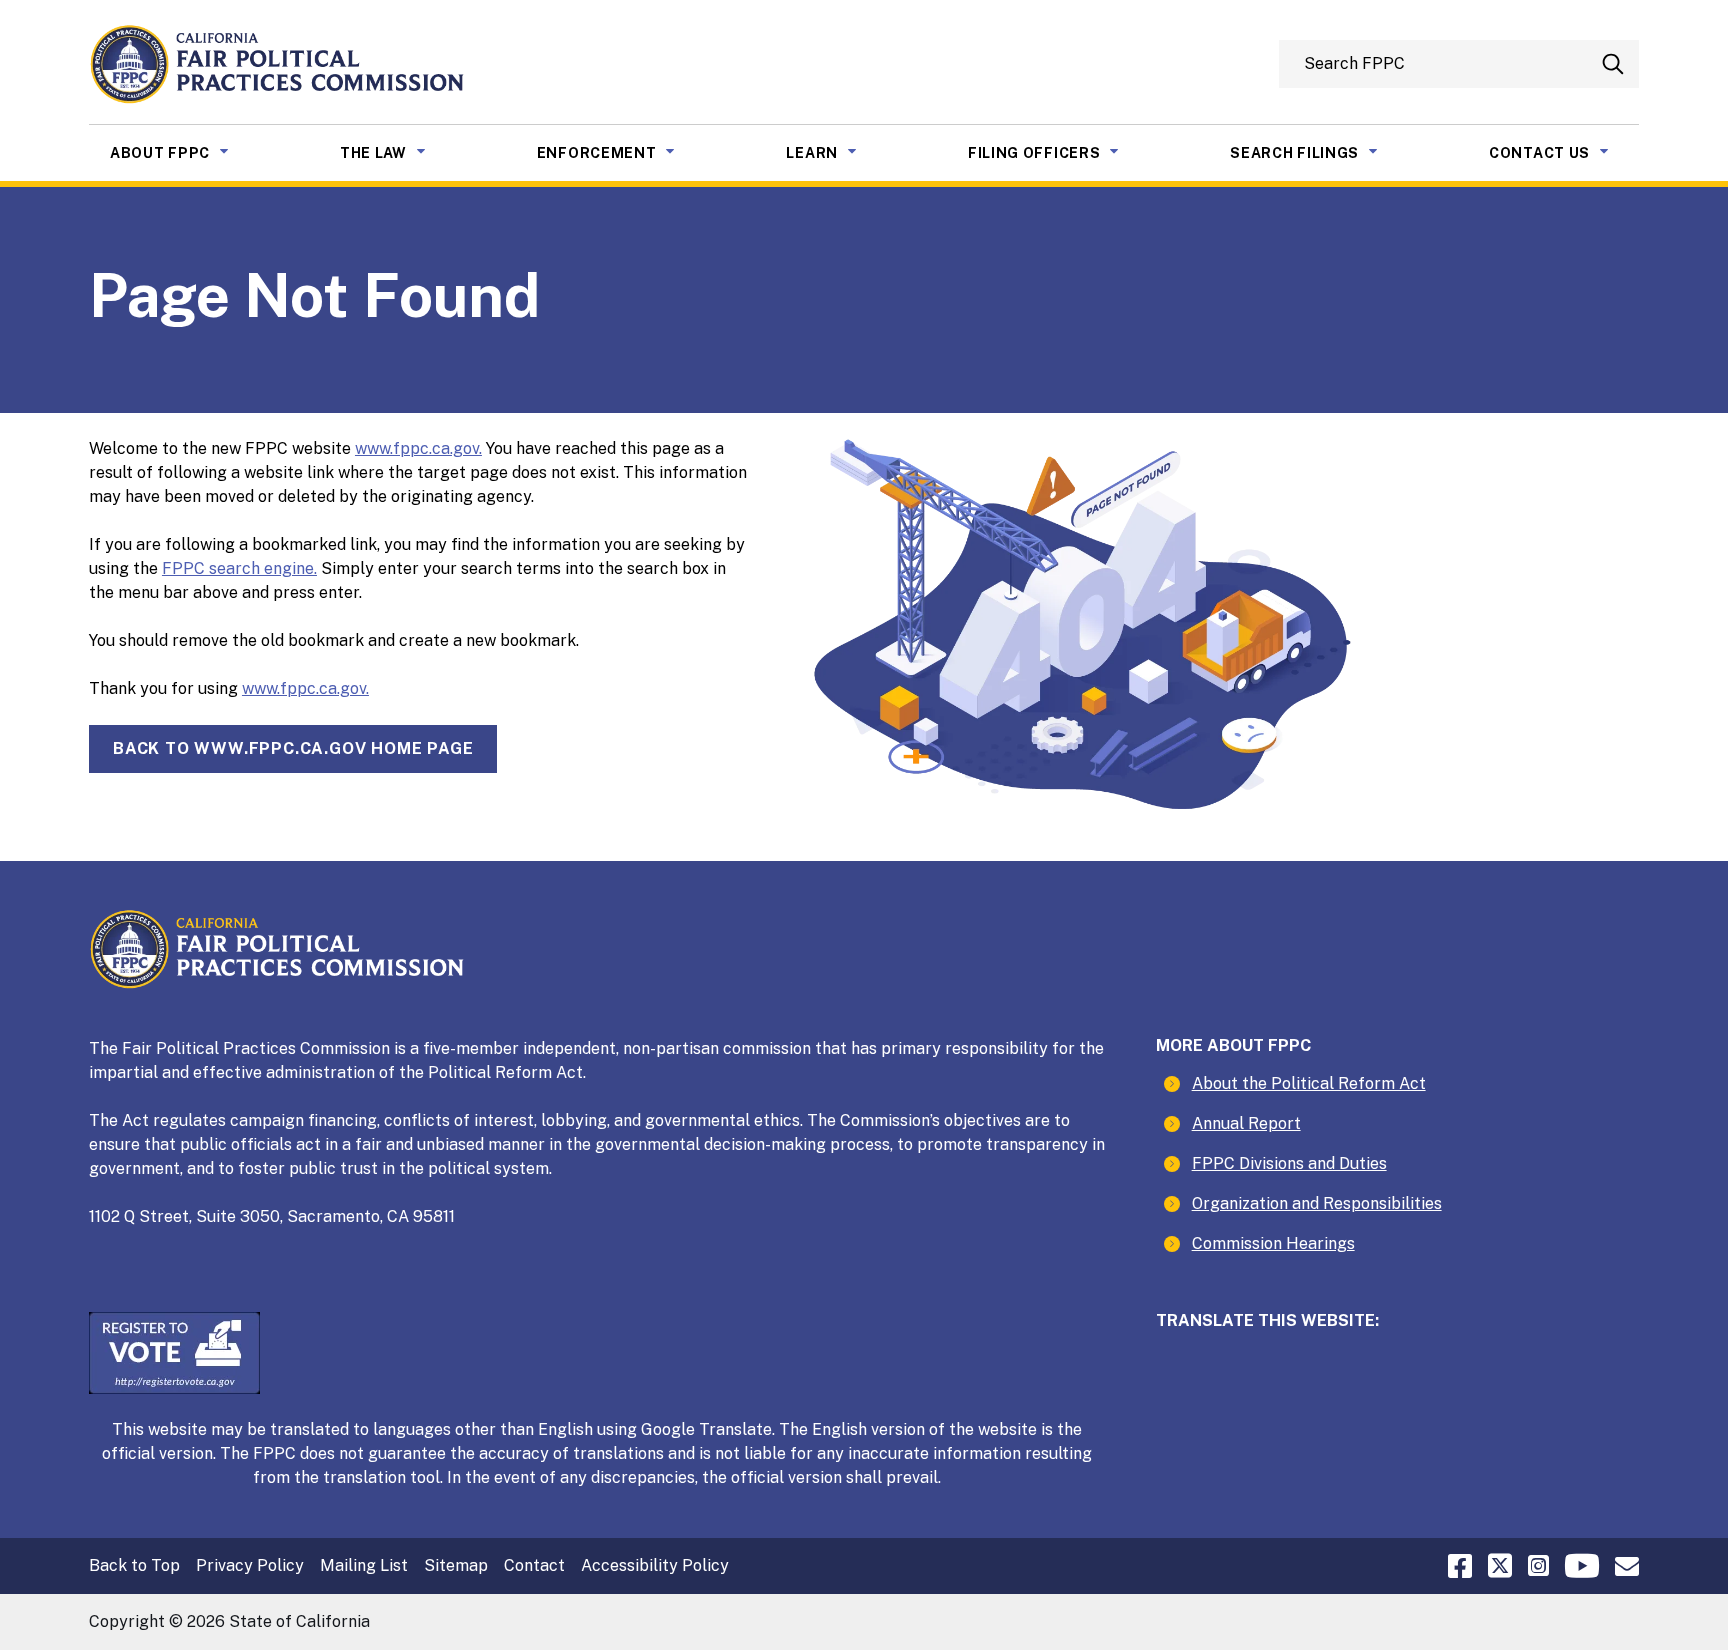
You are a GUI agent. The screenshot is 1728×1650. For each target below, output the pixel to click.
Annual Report (1246, 1123)
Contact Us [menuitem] (1564, 152)
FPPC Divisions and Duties (1289, 1163)
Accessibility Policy (655, 1565)
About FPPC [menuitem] (184, 152)
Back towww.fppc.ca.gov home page (293, 748)
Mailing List (364, 1565)
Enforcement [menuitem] (621, 152)
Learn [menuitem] (836, 152)
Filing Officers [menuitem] (1059, 152)
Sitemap (456, 1565)
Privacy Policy (250, 1565)
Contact (534, 1565)
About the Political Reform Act (1309, 1083)
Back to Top (134, 1565)
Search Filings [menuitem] (1319, 152)
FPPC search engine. (239, 568)
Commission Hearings (1273, 1243)
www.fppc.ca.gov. (418, 448)
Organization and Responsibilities (1317, 1203)
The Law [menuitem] (398, 152)
